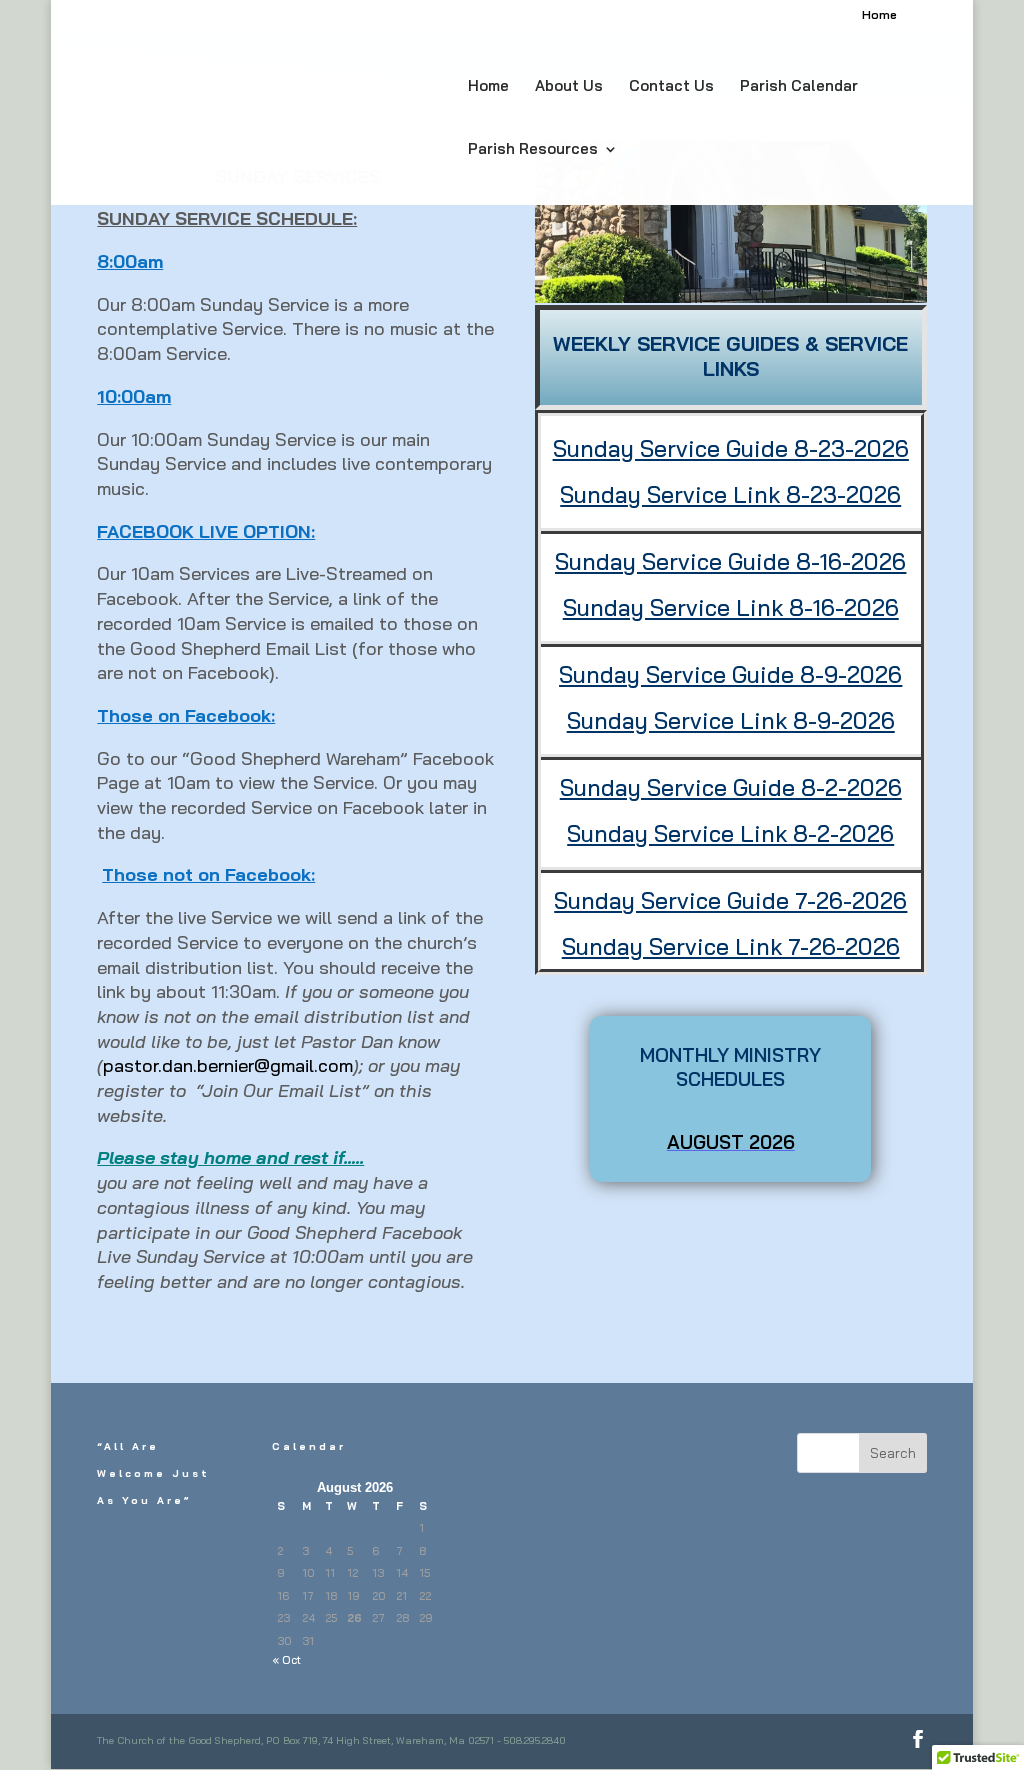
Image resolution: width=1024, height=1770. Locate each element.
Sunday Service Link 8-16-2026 (731, 607)
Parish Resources (533, 150)
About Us (569, 87)
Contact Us (671, 87)
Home (879, 15)
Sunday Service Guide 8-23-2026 (731, 448)
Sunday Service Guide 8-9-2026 (730, 674)
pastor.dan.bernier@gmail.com (228, 1065)
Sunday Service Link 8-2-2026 (730, 833)
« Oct (286, 1660)
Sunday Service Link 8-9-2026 (731, 720)
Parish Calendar (799, 87)
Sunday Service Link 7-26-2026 (731, 946)
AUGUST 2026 (731, 1142)
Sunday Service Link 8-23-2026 (730, 494)
